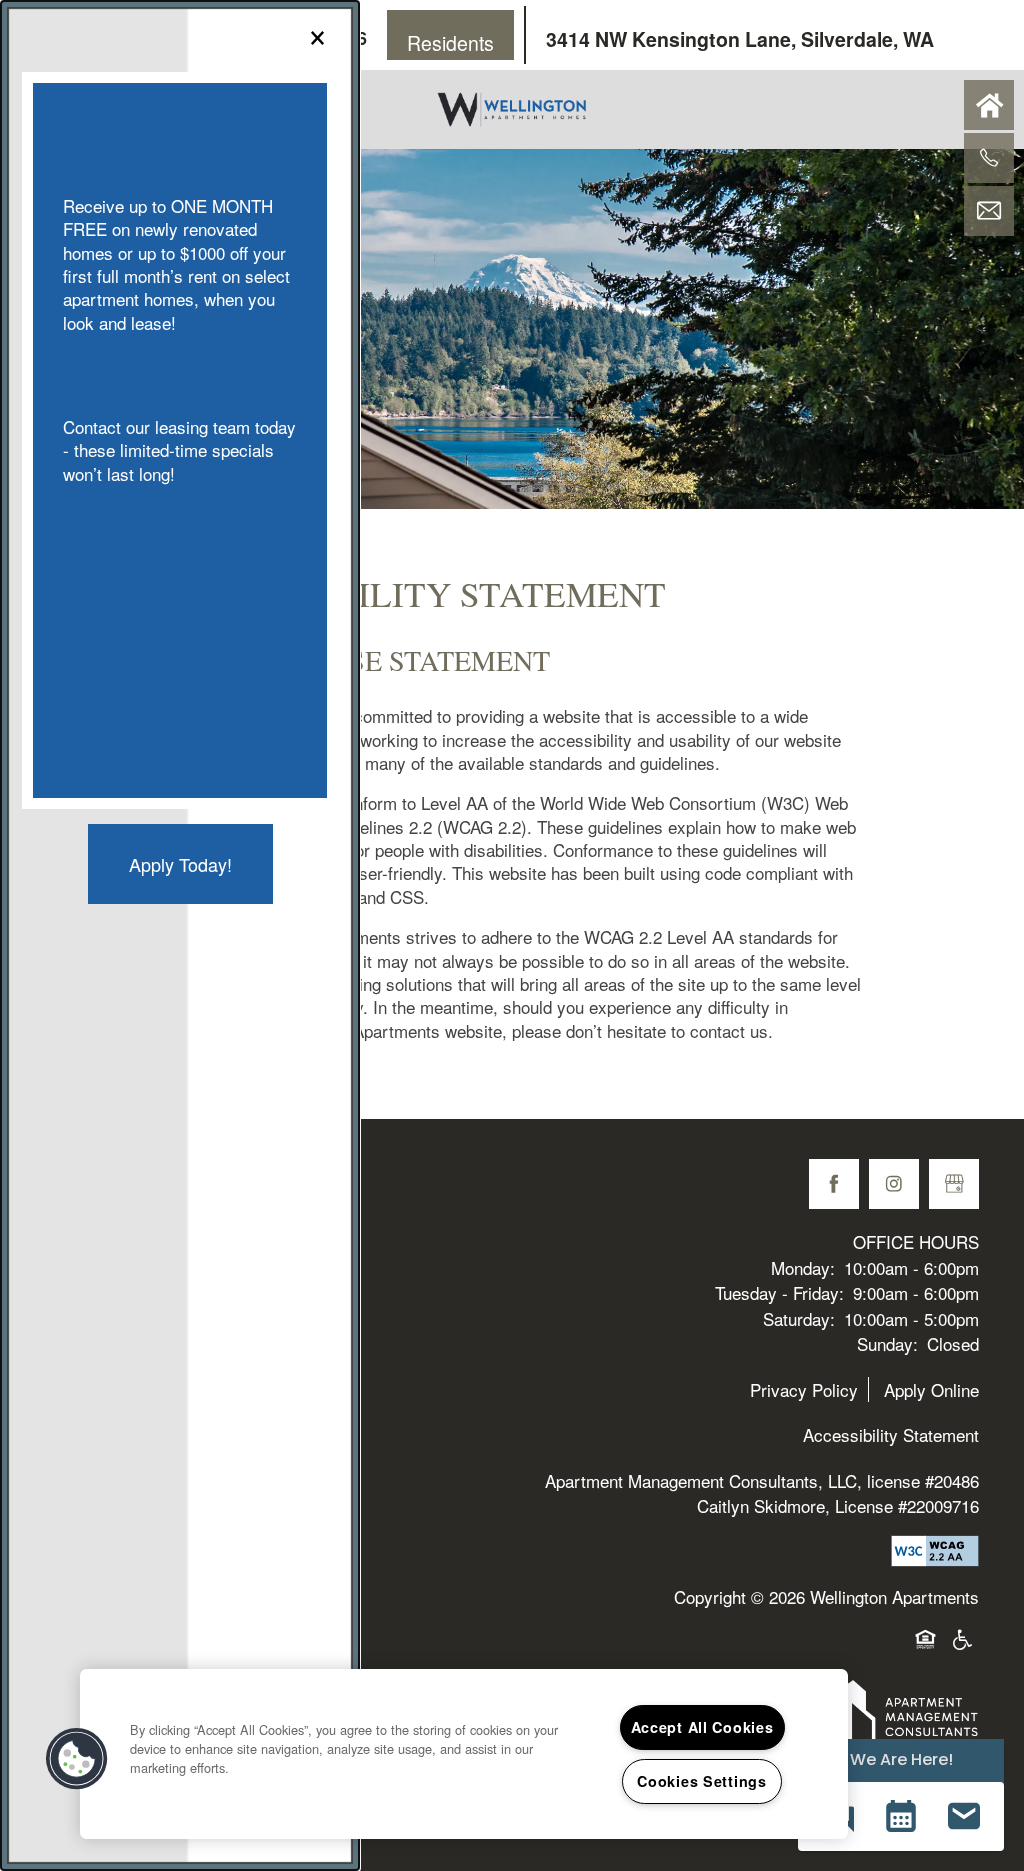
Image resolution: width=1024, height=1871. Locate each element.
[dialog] (180, 935)
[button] (900, 1816)
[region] (464, 1754)
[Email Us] (989, 211)
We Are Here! (901, 1759)
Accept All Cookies (702, 1727)
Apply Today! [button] (180, 864)
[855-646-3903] (989, 158)
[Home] (989, 105)
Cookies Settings (702, 1781)
